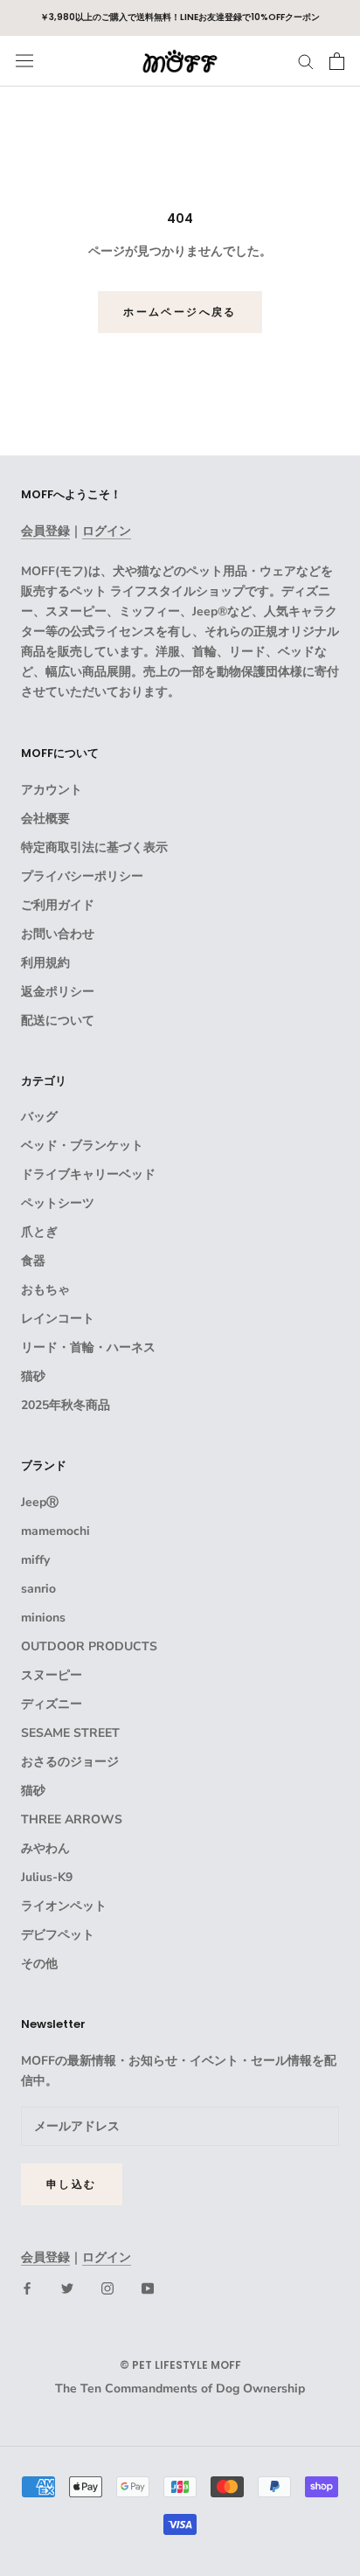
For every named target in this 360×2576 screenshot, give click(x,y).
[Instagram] (107, 2288)
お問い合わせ (58, 934)
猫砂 (33, 1376)
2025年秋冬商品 (66, 1405)
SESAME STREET (70, 1733)
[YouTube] (148, 2288)
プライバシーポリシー (82, 876)
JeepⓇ (40, 1502)
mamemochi (55, 1531)
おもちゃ (45, 1290)
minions (43, 1618)
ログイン (107, 531)
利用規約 (45, 963)
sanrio (38, 1589)
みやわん (45, 1848)
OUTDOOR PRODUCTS (89, 1646)
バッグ (39, 1117)
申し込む (72, 2184)
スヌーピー (52, 1675)
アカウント (52, 790)
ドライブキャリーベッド (88, 1174)
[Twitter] (67, 2288)
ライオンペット (64, 1906)
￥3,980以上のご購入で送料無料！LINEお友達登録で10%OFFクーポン (180, 17)
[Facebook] (27, 2288)
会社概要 (45, 819)
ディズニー (52, 1704)
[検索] (306, 61)
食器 (33, 1261)
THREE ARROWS (72, 1819)
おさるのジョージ (70, 1762)
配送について (58, 1021)
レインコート (58, 1319)
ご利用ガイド (58, 905)
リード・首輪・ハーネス (88, 1347)
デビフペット (58, 1935)
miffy (35, 1560)
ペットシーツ (58, 1203)
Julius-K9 (47, 1877)
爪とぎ (39, 1232)
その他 (39, 1964)
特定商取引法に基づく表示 (94, 847)
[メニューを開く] (24, 61)
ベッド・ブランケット (82, 1146)
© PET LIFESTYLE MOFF (180, 2365)
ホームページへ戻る (180, 312)
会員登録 (45, 531)
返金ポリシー (58, 992)
